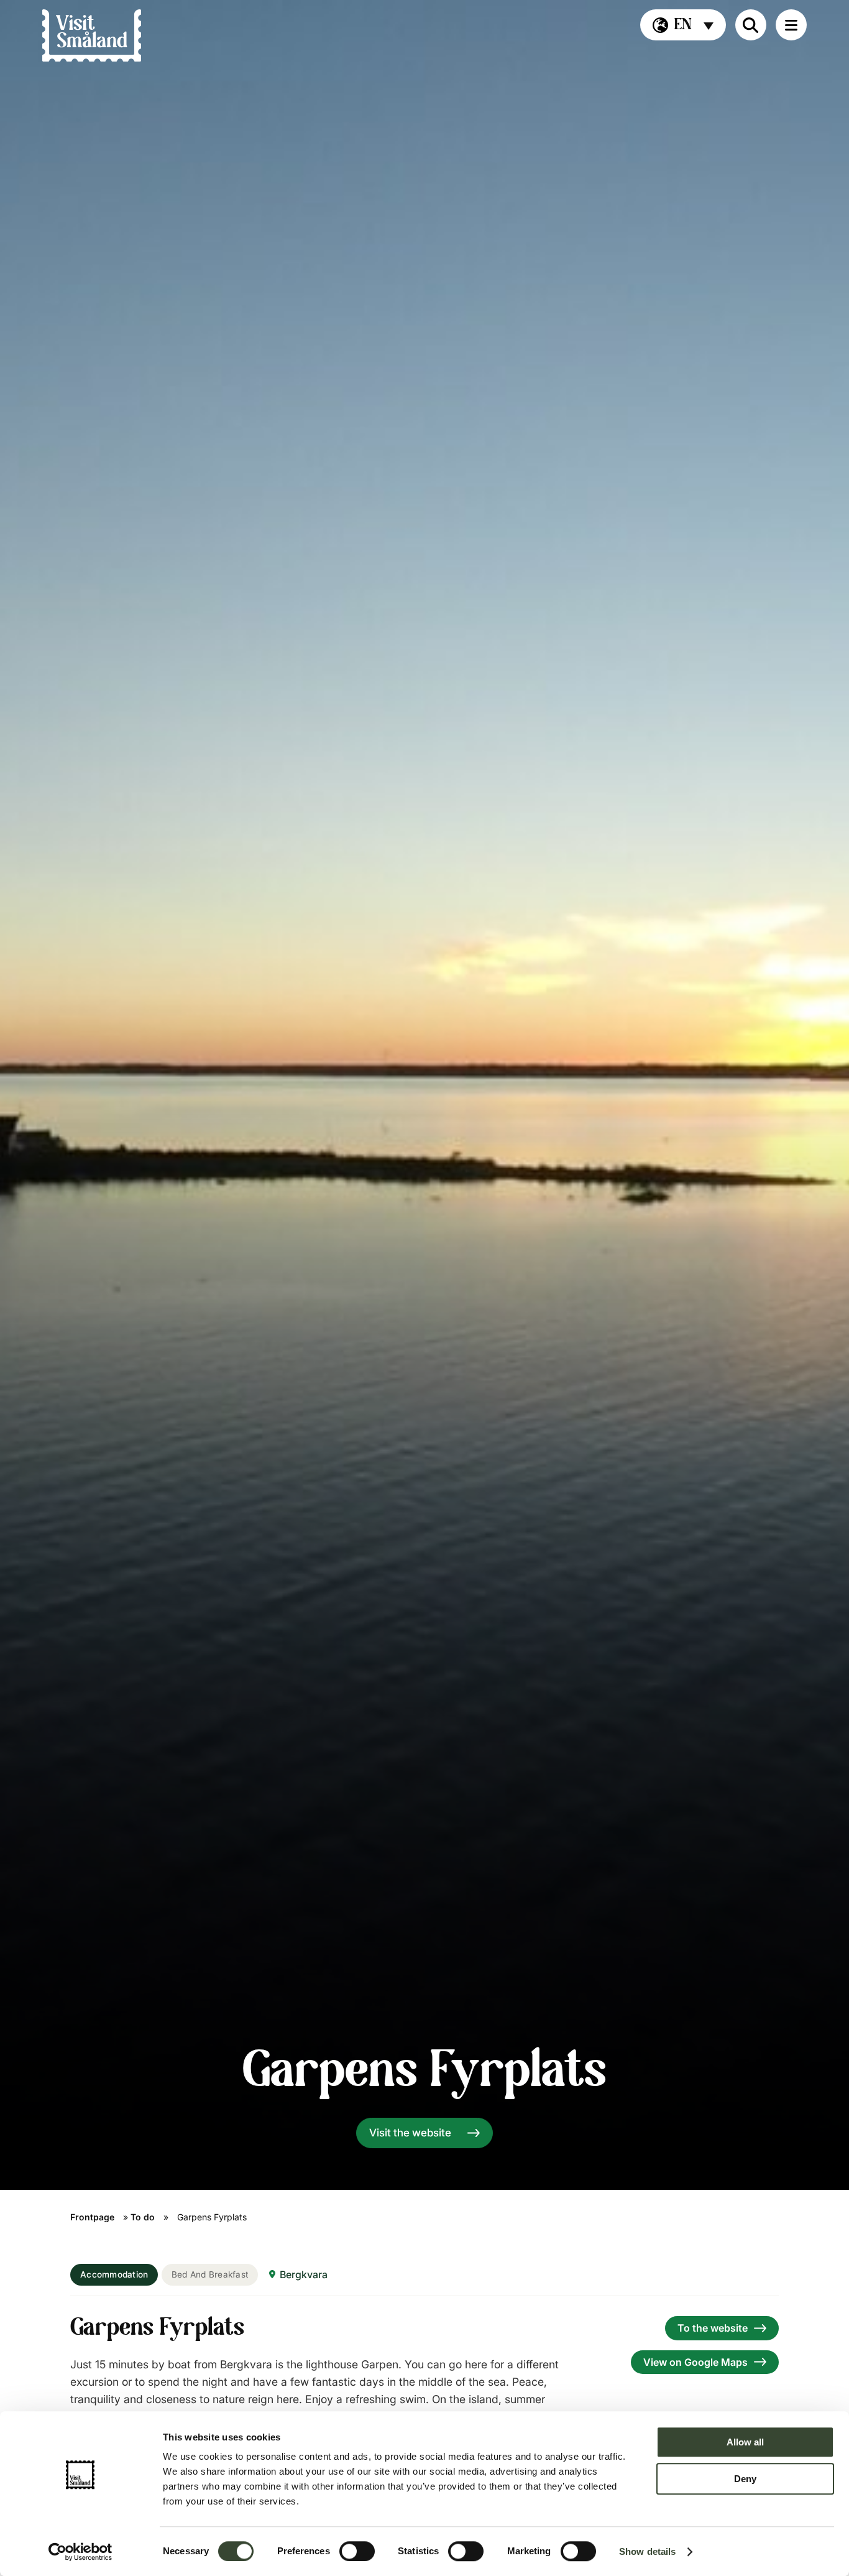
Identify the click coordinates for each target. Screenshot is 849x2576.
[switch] (357, 2551)
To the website (713, 2328)
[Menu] (791, 25)
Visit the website (410, 2133)
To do (143, 2217)
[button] (683, 25)
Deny (745, 2479)
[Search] (751, 25)
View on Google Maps (695, 2362)
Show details (647, 2551)
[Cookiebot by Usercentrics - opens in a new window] (80, 2552)
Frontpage (92, 2217)
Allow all (745, 2442)
